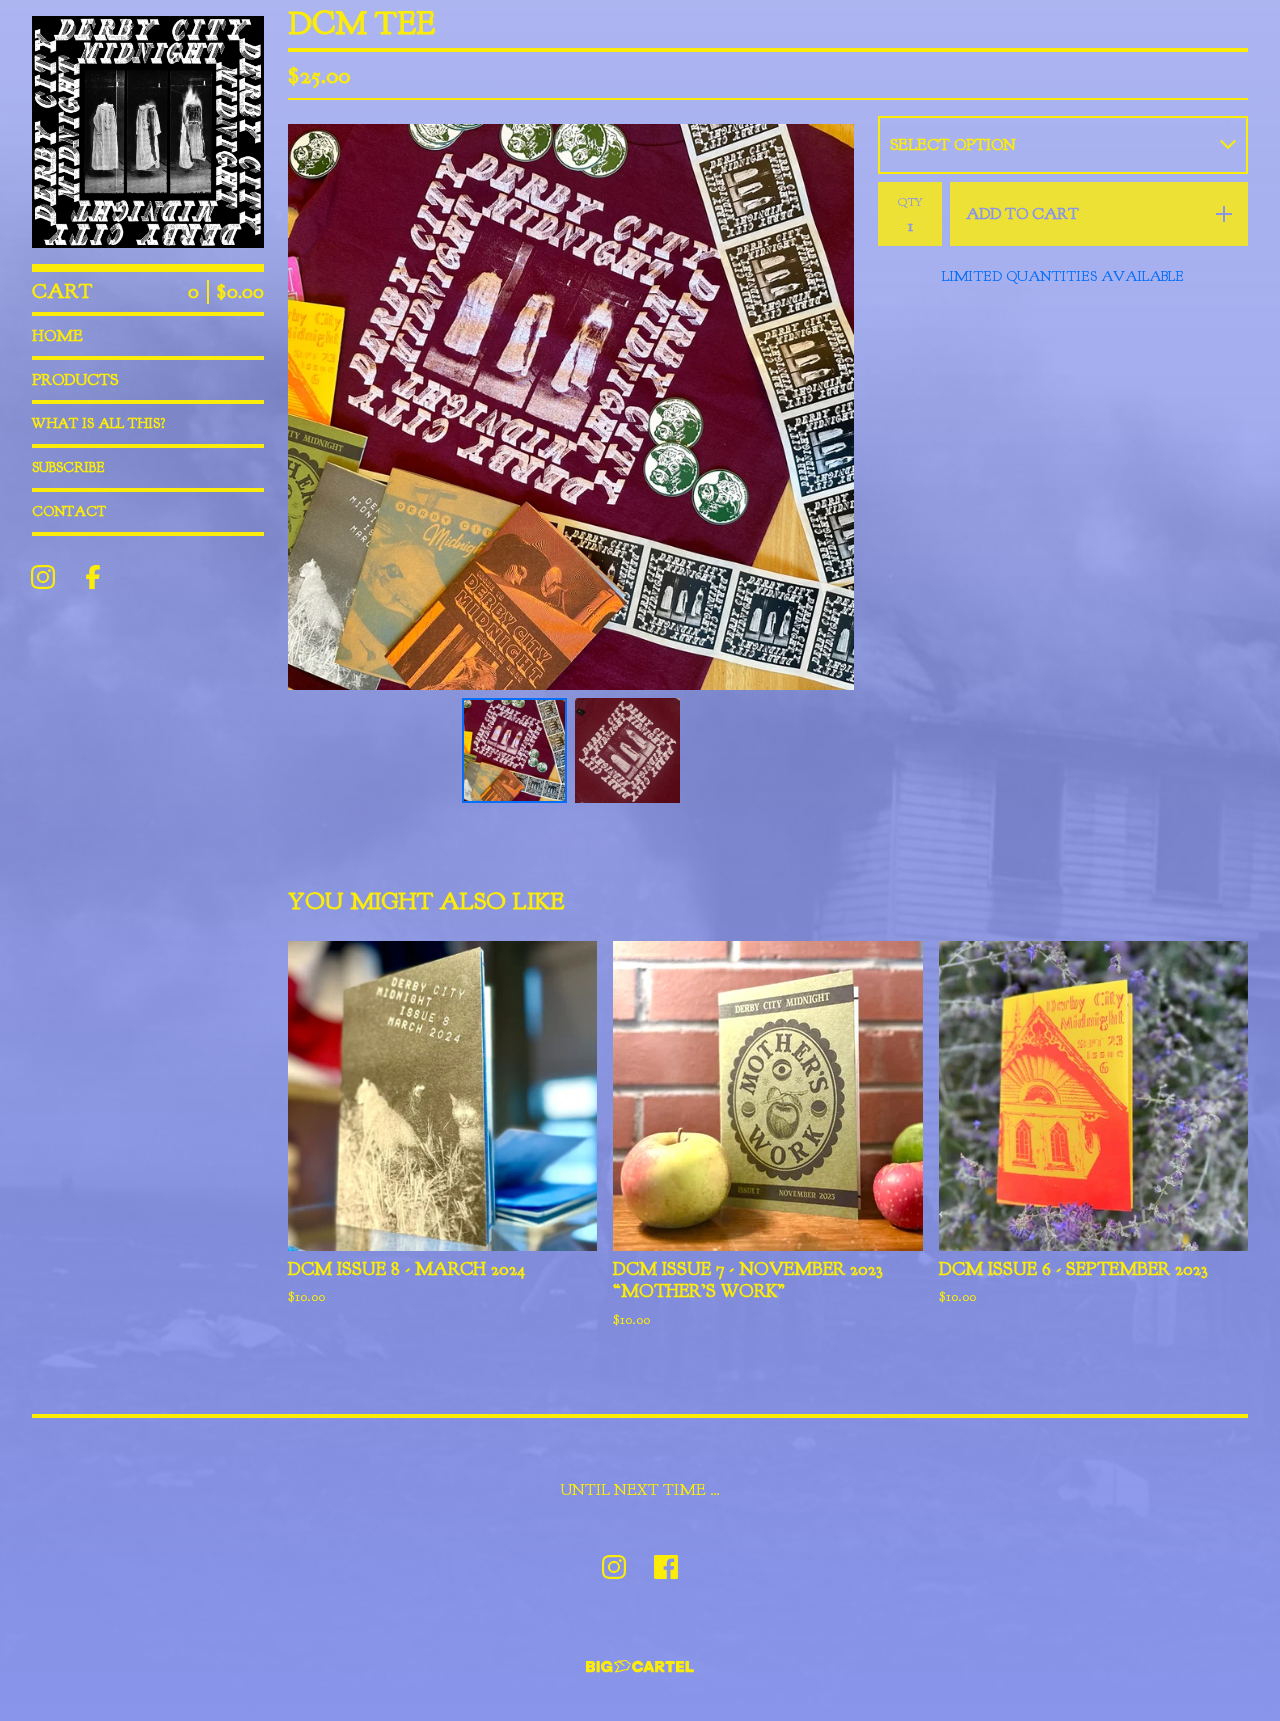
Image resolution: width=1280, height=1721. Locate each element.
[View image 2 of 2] (627, 750)
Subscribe (68, 467)
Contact (69, 511)
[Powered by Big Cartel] (640, 1666)
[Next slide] (826, 407)
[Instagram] (43, 577)
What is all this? (99, 423)
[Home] (148, 132)
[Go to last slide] (316, 407)
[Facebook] (93, 577)
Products (75, 380)
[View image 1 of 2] (514, 750)
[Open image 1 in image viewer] (571, 407)
